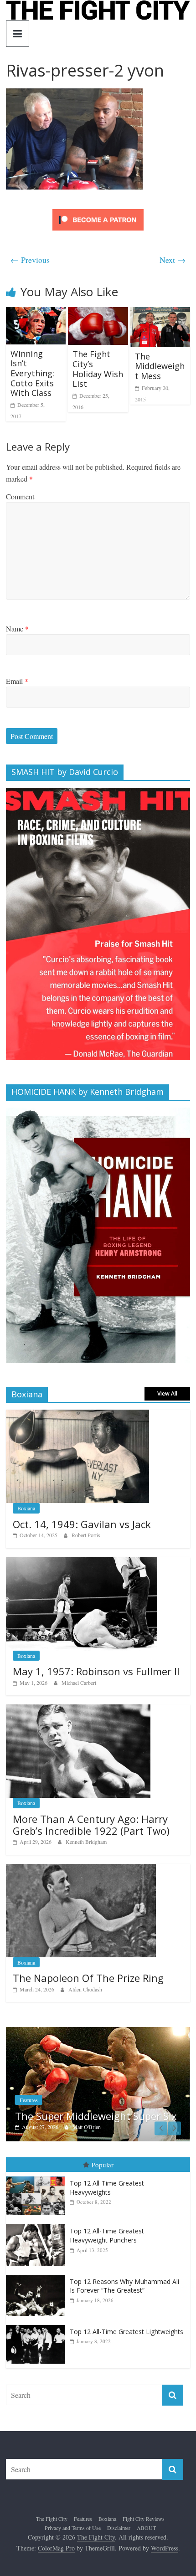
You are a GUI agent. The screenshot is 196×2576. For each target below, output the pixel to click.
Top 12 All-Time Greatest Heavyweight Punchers (107, 2235)
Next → (173, 260)
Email (17, 681)
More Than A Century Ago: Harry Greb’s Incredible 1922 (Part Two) (91, 1825)
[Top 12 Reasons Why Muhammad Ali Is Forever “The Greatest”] (38, 2275)
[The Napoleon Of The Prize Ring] (81, 1869)
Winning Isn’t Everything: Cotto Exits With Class (32, 373)
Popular (103, 2164)
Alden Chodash (85, 1989)
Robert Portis (86, 1535)
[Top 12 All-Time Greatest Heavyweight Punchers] (38, 2224)
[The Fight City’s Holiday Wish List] (98, 313)
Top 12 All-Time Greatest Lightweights (126, 2332)
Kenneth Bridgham (86, 1842)
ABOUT (146, 2528)
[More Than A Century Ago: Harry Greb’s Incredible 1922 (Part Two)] (78, 1709)
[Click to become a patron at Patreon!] (98, 210)
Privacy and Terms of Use (73, 2528)
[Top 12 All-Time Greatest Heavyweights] (38, 2177)
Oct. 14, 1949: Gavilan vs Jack (82, 1524)
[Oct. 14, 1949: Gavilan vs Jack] (77, 1414)
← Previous (30, 260)
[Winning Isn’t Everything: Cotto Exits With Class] (36, 313)
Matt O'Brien (87, 2127)
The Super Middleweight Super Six (96, 2116)
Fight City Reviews (144, 2519)
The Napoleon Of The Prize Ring (88, 1978)
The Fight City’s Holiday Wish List (98, 369)
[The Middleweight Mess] (160, 313)
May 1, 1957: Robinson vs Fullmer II (96, 1671)
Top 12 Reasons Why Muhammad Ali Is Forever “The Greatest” (124, 2286)
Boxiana (26, 1508)
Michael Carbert (79, 1683)
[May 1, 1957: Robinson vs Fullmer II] (82, 1562)
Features (29, 2100)
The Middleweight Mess (160, 366)
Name (17, 629)
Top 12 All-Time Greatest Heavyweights (107, 2188)
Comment (20, 496)
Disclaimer (119, 2528)
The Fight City (52, 2519)
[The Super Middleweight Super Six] (98, 2032)
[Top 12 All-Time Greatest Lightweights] (38, 2325)
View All (167, 1393)
